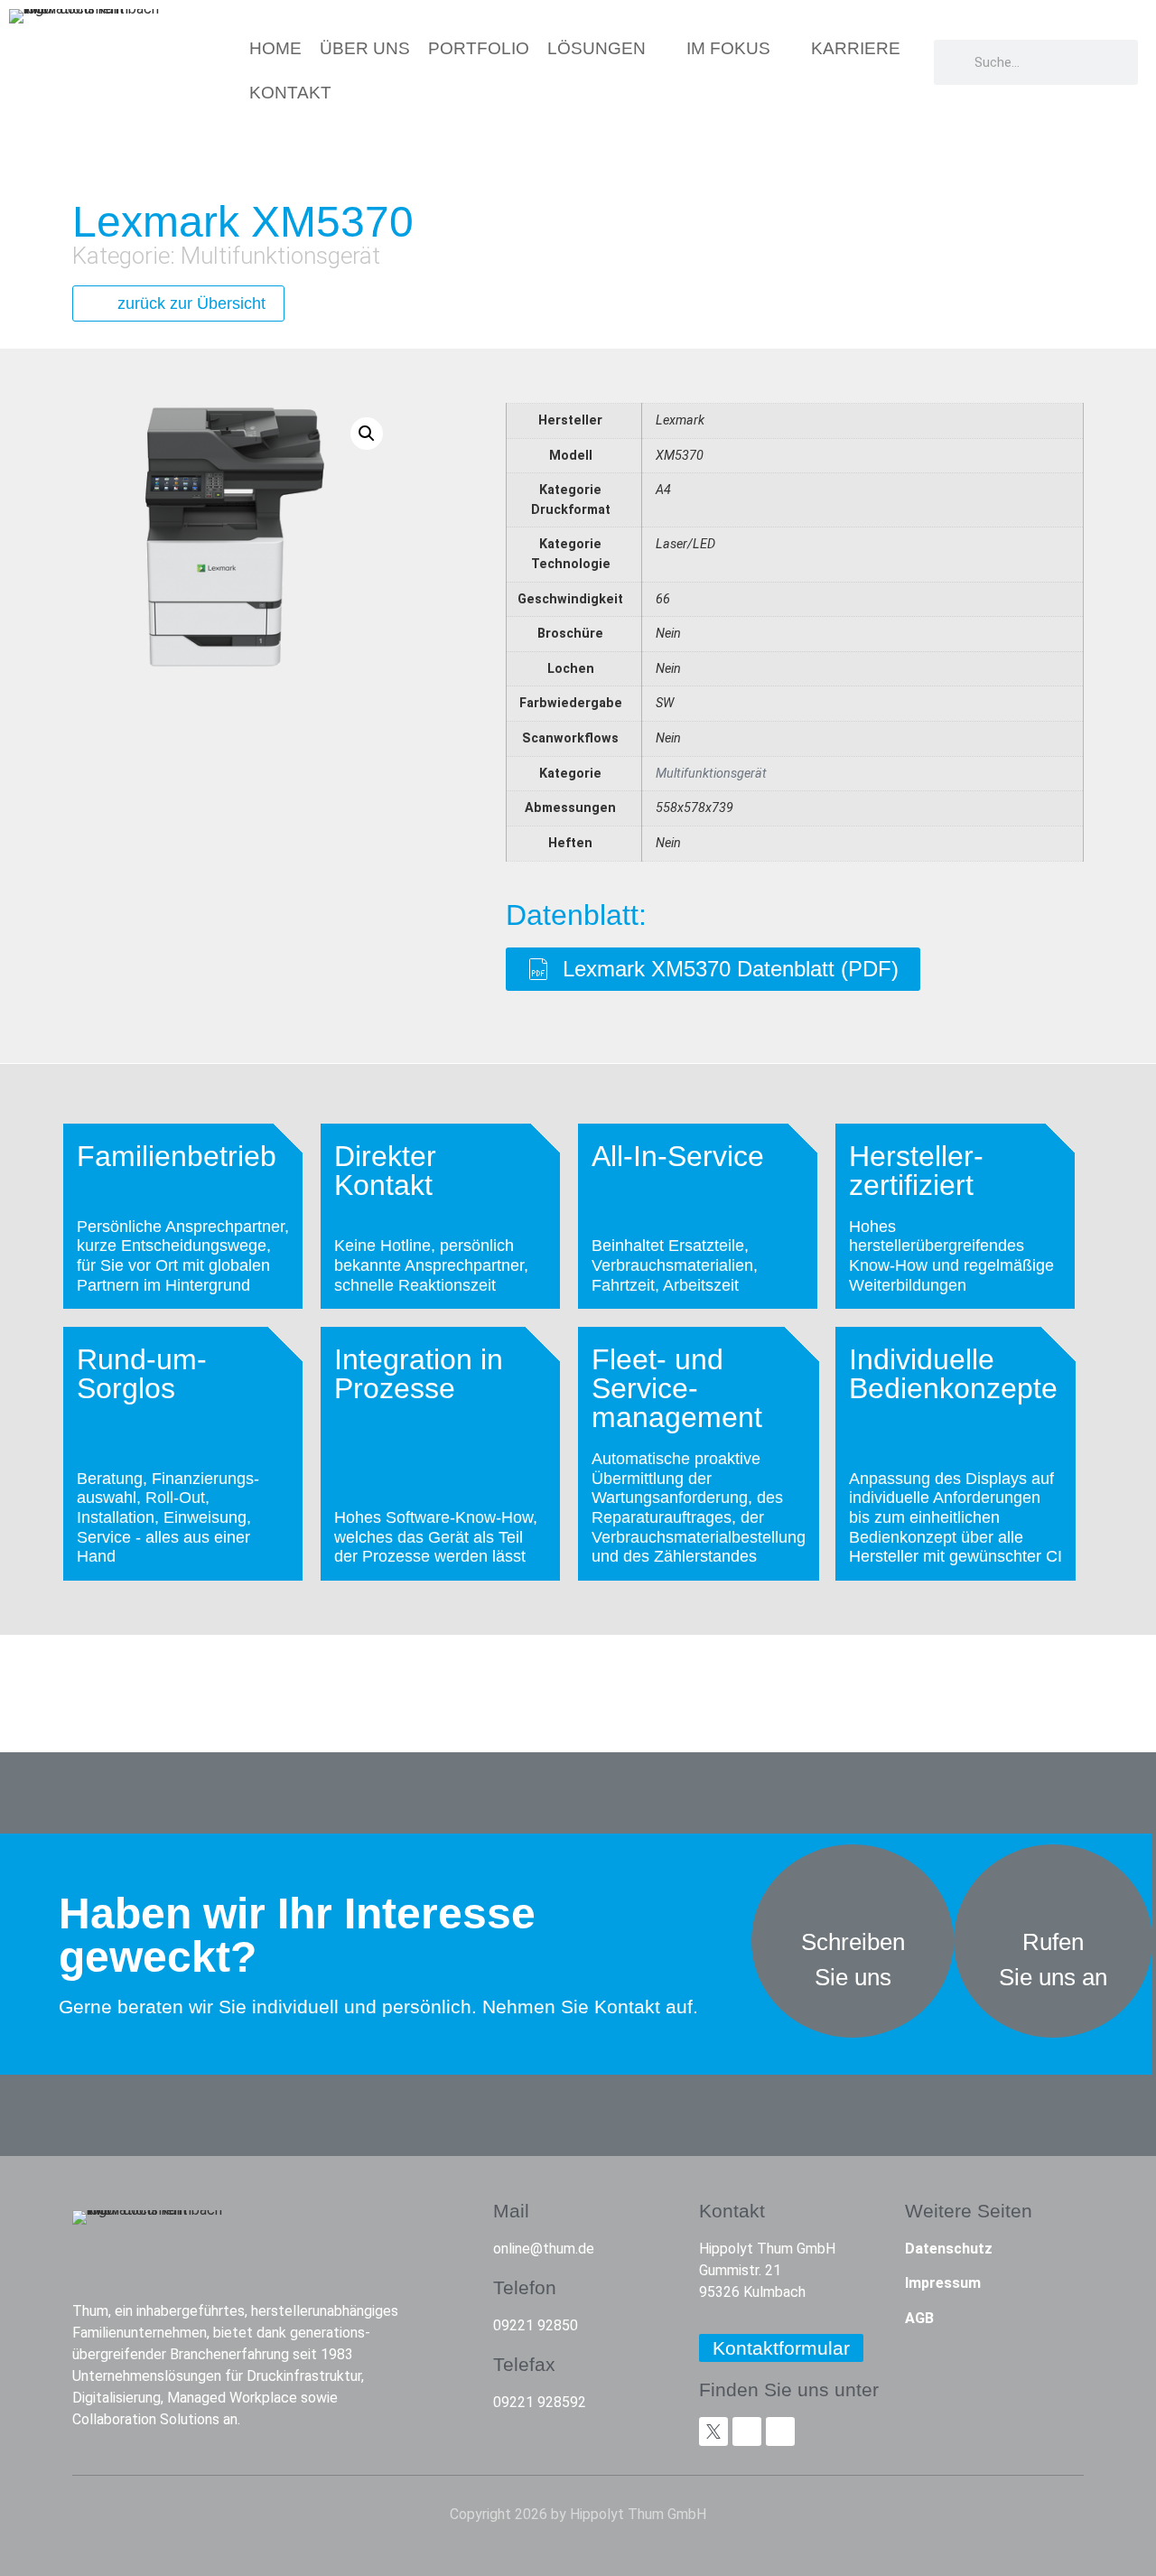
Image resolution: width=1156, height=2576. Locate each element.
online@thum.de (544, 2249)
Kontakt (732, 2211)
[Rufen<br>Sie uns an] (1053, 1889)
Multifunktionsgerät (280, 256)
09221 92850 (536, 2325)
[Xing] (747, 2431)
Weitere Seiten (969, 2211)
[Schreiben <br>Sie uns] (853, 1889)
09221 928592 (540, 2402)
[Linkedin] (780, 2431)
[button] (367, 434)
